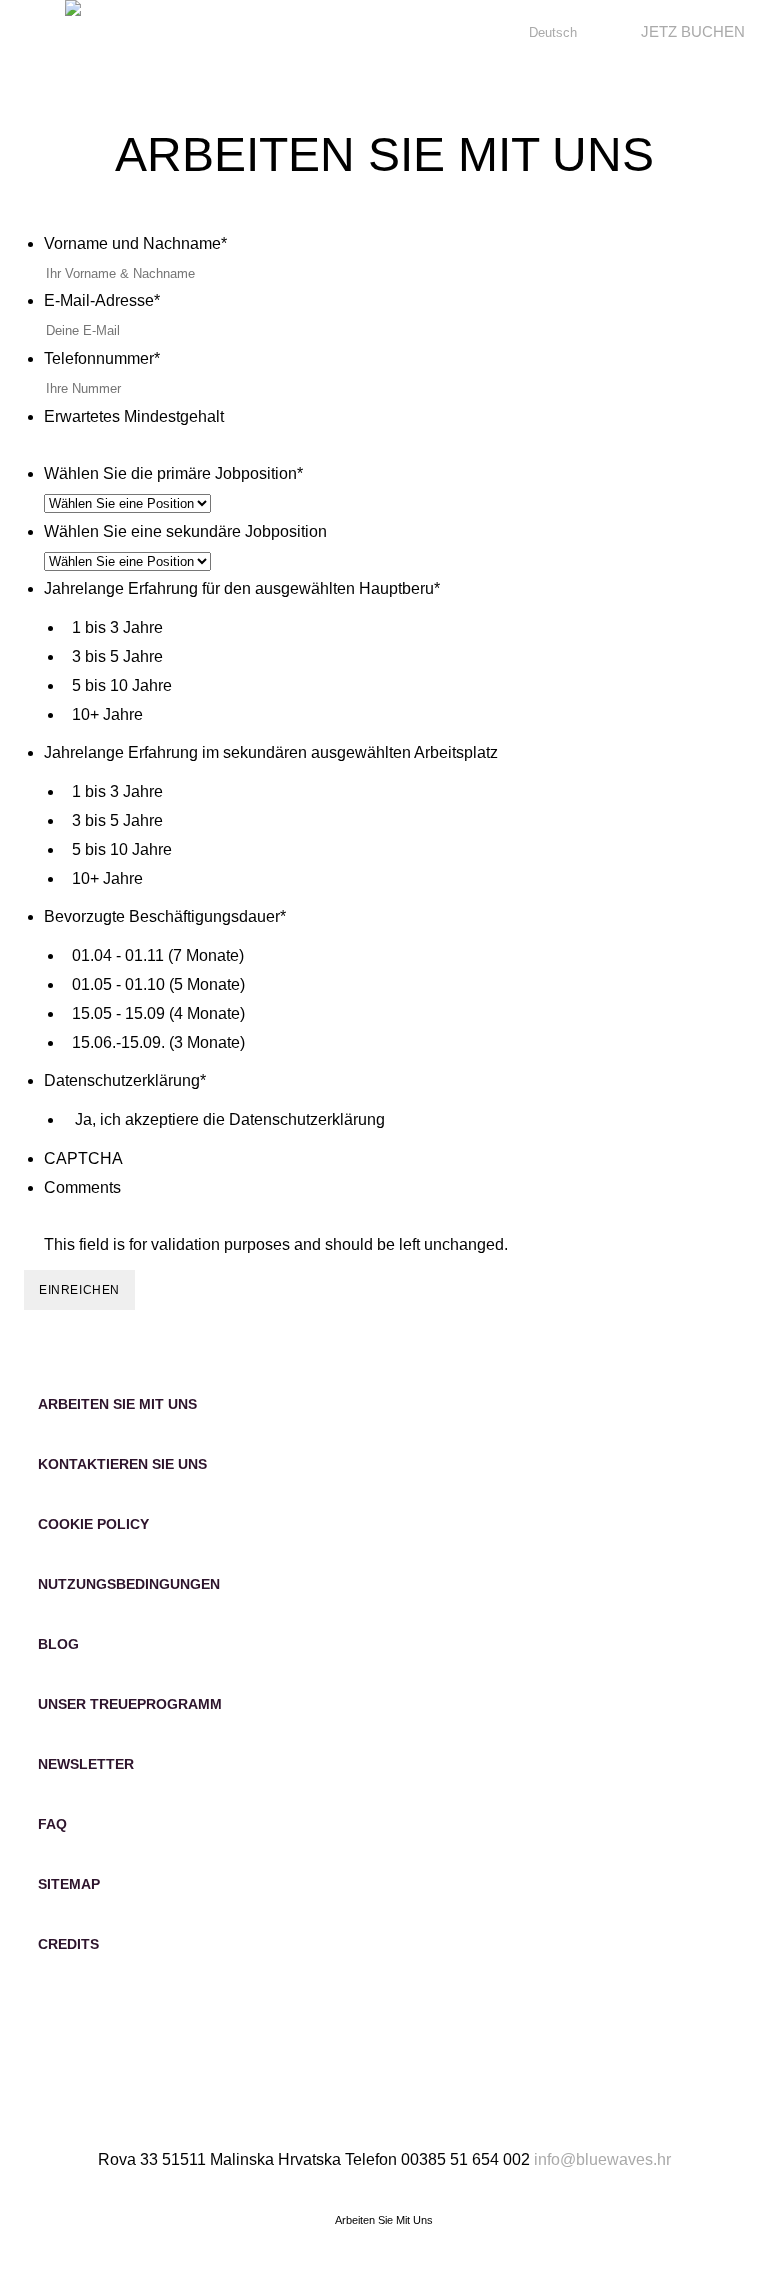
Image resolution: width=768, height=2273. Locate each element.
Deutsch (553, 32)
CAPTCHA (83, 1158)
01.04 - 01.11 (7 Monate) (158, 955)
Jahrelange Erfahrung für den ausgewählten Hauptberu (242, 588)
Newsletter (86, 1764)
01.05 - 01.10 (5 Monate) (158, 984)
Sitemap (69, 1884)
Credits (68, 1944)
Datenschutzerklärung (125, 1080)
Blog (58, 1644)
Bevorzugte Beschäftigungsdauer (165, 916)
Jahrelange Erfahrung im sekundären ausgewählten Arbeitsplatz (271, 752)
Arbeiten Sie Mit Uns (117, 1404)
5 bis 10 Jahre (122, 685)
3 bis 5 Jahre (117, 656)
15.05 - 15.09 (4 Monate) (158, 1013)
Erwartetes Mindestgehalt (134, 416)
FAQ (52, 1824)
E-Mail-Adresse (102, 300)
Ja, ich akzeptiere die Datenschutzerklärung (230, 1119)
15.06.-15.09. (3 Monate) (158, 1042)
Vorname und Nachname (135, 243)
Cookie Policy (93, 1524)
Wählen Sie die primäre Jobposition (173, 473)
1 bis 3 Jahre (117, 627)
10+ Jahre (107, 714)
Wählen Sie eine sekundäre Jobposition (185, 531)
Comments (82, 1187)
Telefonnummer (102, 358)
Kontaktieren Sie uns (122, 1464)
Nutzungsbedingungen (129, 1584)
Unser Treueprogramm (130, 1704)
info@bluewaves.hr (602, 2159)
